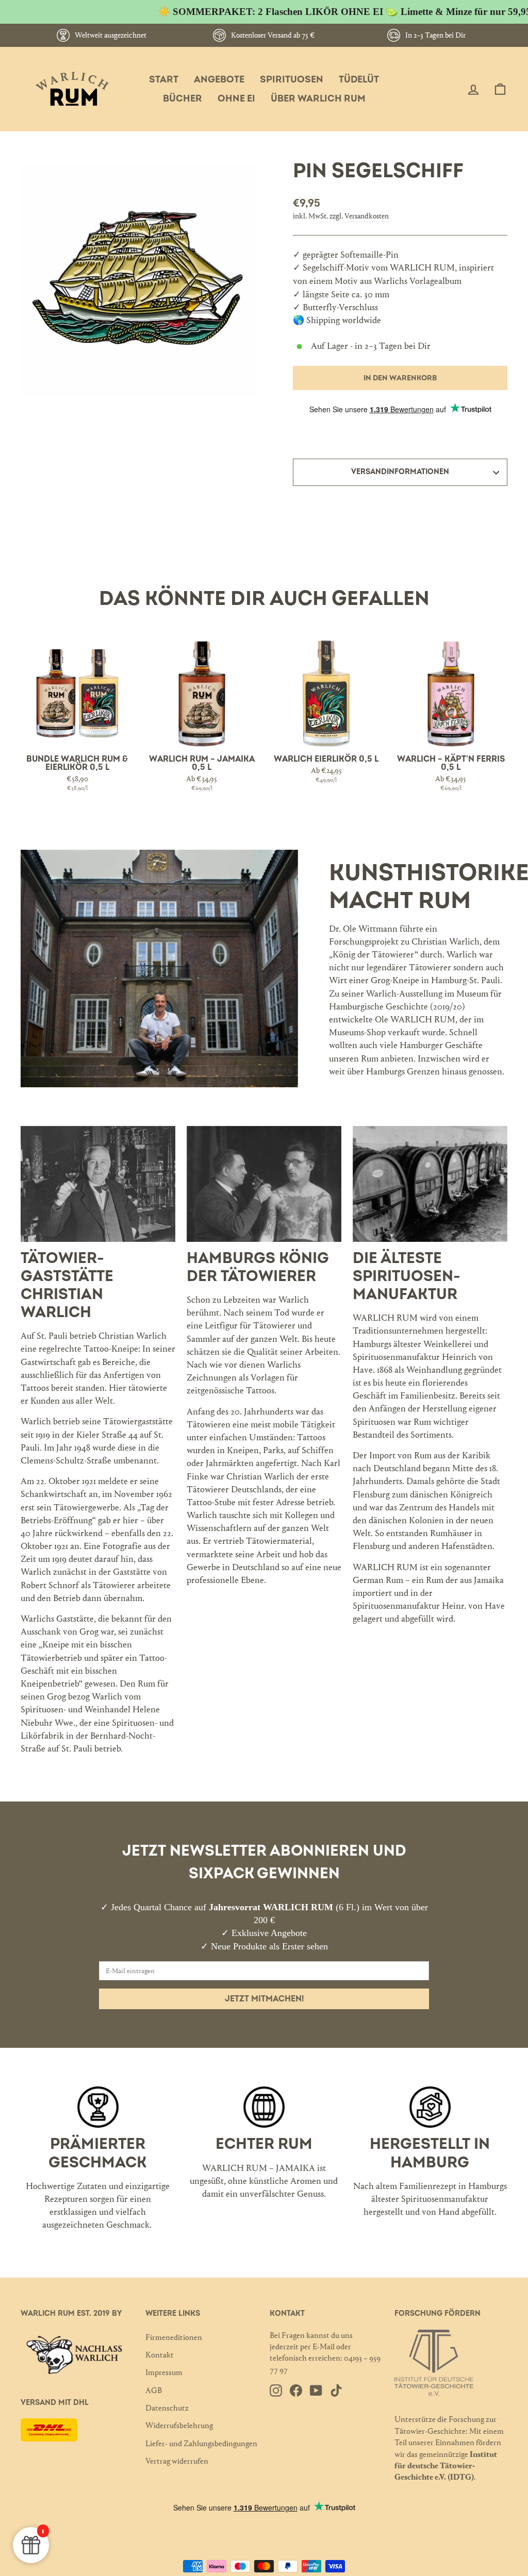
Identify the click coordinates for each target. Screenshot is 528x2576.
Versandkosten (367, 216)
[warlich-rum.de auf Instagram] (276, 2390)
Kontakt (160, 2355)
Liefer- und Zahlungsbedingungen (201, 2443)
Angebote (219, 80)
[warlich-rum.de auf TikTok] (336, 2390)
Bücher (183, 99)
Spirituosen (292, 80)
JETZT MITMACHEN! (264, 1999)
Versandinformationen (400, 472)
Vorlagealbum (435, 281)
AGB (154, 2390)
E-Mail (324, 2346)
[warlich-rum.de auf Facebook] (296, 2390)
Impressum (164, 2372)
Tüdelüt (359, 80)
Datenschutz (167, 2408)
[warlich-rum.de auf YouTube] (316, 2390)
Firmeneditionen (174, 2337)
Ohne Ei (236, 99)
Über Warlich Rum (318, 99)
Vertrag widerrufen (177, 2461)
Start (164, 80)
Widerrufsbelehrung (179, 2425)
